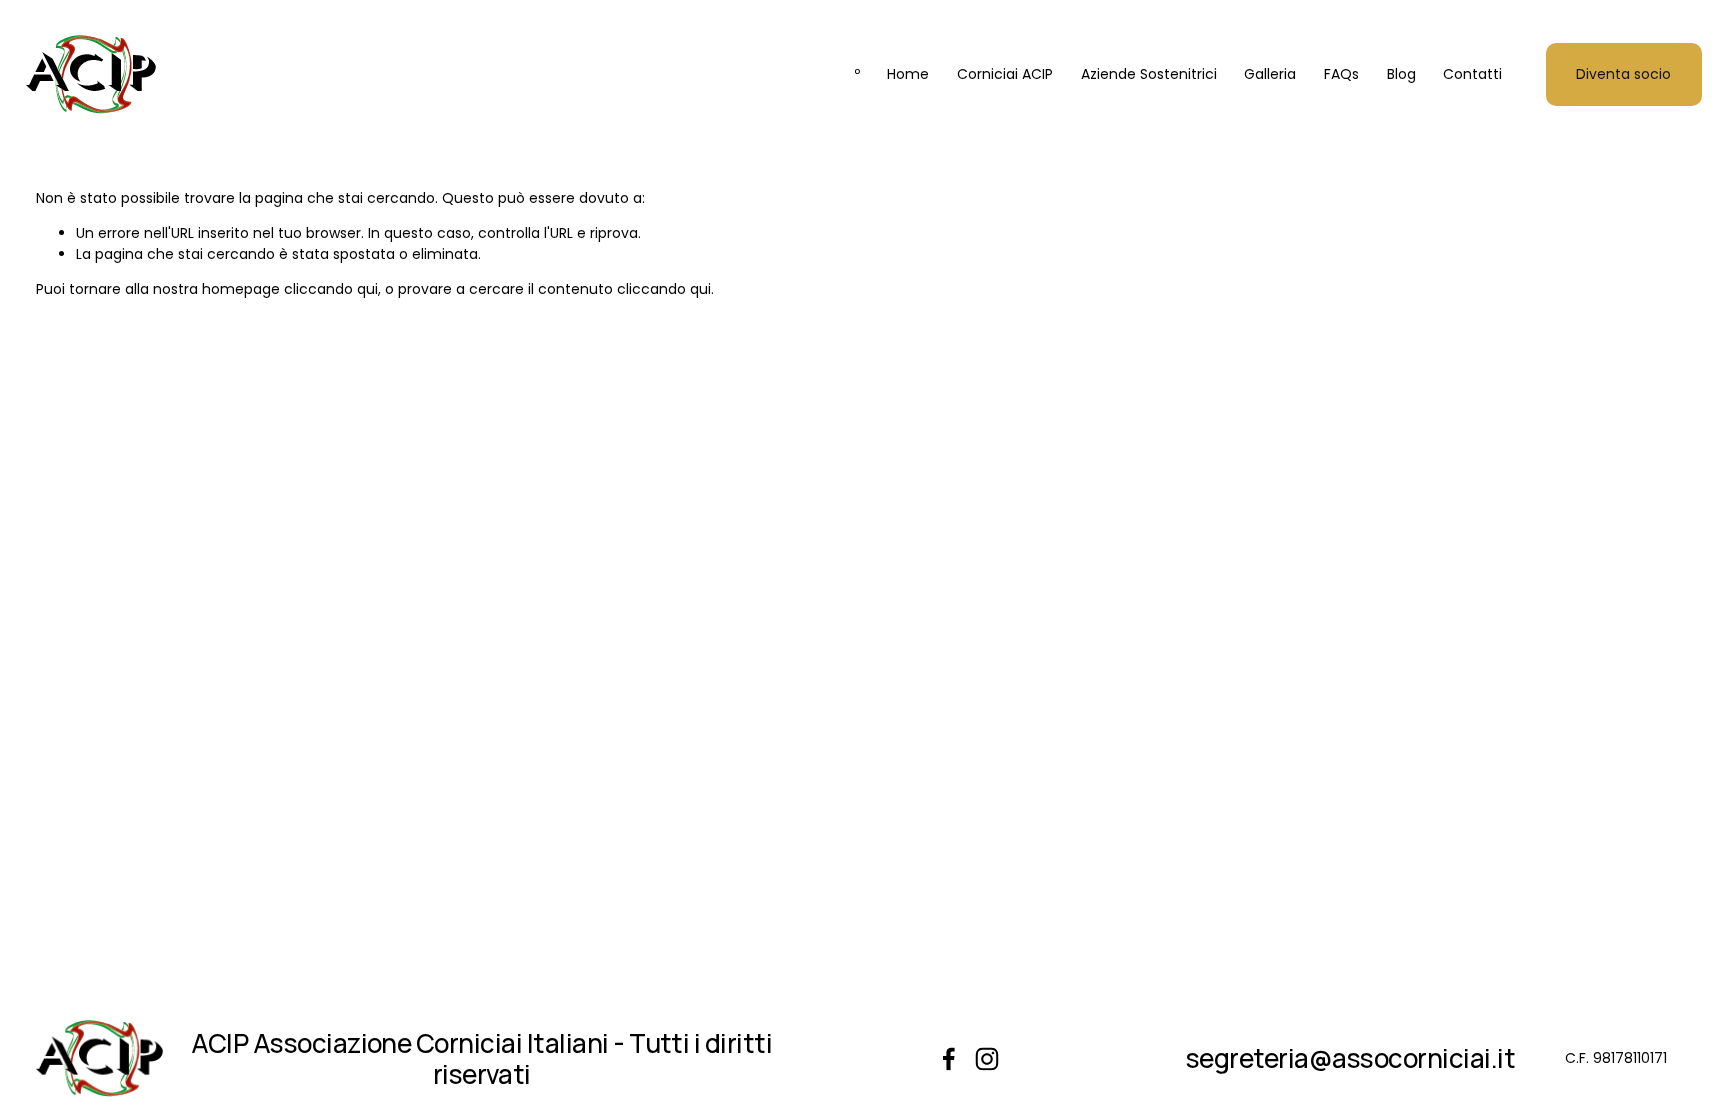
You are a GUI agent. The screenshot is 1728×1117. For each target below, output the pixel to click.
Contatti (1472, 74)
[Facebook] (949, 1059)
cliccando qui (331, 289)
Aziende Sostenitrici (1149, 74)
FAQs (1341, 74)
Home (908, 74)
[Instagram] (987, 1059)
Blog (1401, 74)
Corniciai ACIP (1005, 74)
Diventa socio (1623, 74)
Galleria (1270, 74)
